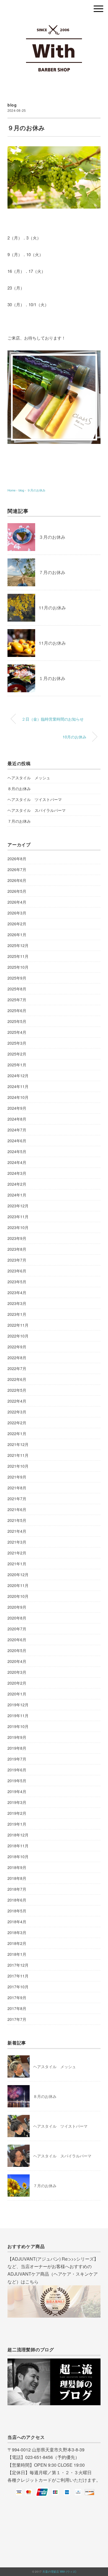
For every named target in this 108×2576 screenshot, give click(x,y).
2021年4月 (17, 1531)
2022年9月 (17, 1347)
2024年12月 (18, 1076)
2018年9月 (17, 1867)
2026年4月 (17, 902)
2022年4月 (17, 1401)
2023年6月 (17, 1271)
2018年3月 (17, 1932)
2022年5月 (17, 1390)
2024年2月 (17, 1184)
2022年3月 (17, 1412)
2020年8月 (17, 1618)
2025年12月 (18, 945)
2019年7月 (17, 1759)
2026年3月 (17, 913)
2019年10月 (18, 1726)
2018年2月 (17, 1943)
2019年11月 (18, 1715)
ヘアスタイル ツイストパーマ (35, 799)
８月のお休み (19, 788)
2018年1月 (17, 1954)
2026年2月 (17, 924)
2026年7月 (17, 869)
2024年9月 (17, 1108)
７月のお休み (52, 572)
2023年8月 (17, 1249)
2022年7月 (17, 1368)
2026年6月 (17, 880)
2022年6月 (17, 1379)
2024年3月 (17, 1173)
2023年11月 (18, 1217)
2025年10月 (18, 967)
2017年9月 (17, 1997)
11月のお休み (52, 608)
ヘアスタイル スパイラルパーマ (37, 810)
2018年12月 (18, 1835)
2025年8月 (17, 989)
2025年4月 (17, 1032)
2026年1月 (17, 935)
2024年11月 (18, 1086)
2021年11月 (18, 1455)
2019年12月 (18, 1705)
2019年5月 (17, 1781)
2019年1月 (17, 1824)
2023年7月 (17, 1260)
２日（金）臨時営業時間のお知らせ (53, 719)
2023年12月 (18, 1206)
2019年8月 (17, 1748)
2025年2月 (17, 1054)
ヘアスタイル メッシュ (29, 778)
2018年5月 (17, 1911)
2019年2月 (17, 1813)
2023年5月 (17, 1282)
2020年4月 (17, 1661)
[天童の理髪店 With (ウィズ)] (54, 24)
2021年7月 (17, 1499)
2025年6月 (17, 1010)
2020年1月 (17, 1694)
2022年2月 (17, 1423)
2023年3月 (17, 1303)
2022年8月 (17, 1358)
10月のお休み (74, 737)
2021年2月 (17, 1553)
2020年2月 (17, 1683)
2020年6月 (17, 1640)
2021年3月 (17, 1542)
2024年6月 (17, 1141)
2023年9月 (17, 1238)
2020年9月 (17, 1607)
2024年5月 (17, 1151)
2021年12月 (18, 1444)
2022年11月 (18, 1325)
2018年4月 (17, 1922)
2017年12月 (18, 1965)
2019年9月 (17, 1737)
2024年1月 (17, 1195)
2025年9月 (17, 978)
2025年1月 (17, 1065)
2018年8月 (17, 1878)
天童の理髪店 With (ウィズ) (59, 2572)
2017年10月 (18, 1987)
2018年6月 (17, 1900)
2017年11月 (18, 1976)
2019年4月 (17, 1791)
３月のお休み (52, 537)
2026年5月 (17, 891)
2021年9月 (17, 1477)
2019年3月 (17, 1802)
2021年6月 (17, 1509)
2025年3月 (17, 1043)
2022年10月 (18, 1336)
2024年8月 (17, 1119)
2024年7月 (17, 1130)
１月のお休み (52, 678)
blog (12, 105)
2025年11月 (18, 956)
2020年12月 (18, 1574)
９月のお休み (36, 490)
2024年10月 (18, 1097)
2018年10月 (18, 1856)
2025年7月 (17, 1000)
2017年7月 (17, 2019)
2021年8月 (17, 1488)
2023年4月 (17, 1292)
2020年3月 (17, 1672)
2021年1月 (17, 1564)
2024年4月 (17, 1162)
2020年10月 (18, 1596)
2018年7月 (17, 1889)
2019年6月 (17, 1770)
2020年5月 (17, 1650)
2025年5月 (17, 1021)
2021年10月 (18, 1466)
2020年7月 (17, 1629)
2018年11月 (18, 1846)
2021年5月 (17, 1520)
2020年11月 (18, 1585)
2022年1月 (17, 1433)
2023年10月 (18, 1227)
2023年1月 (17, 1314)
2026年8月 (17, 859)
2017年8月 (17, 2008)
